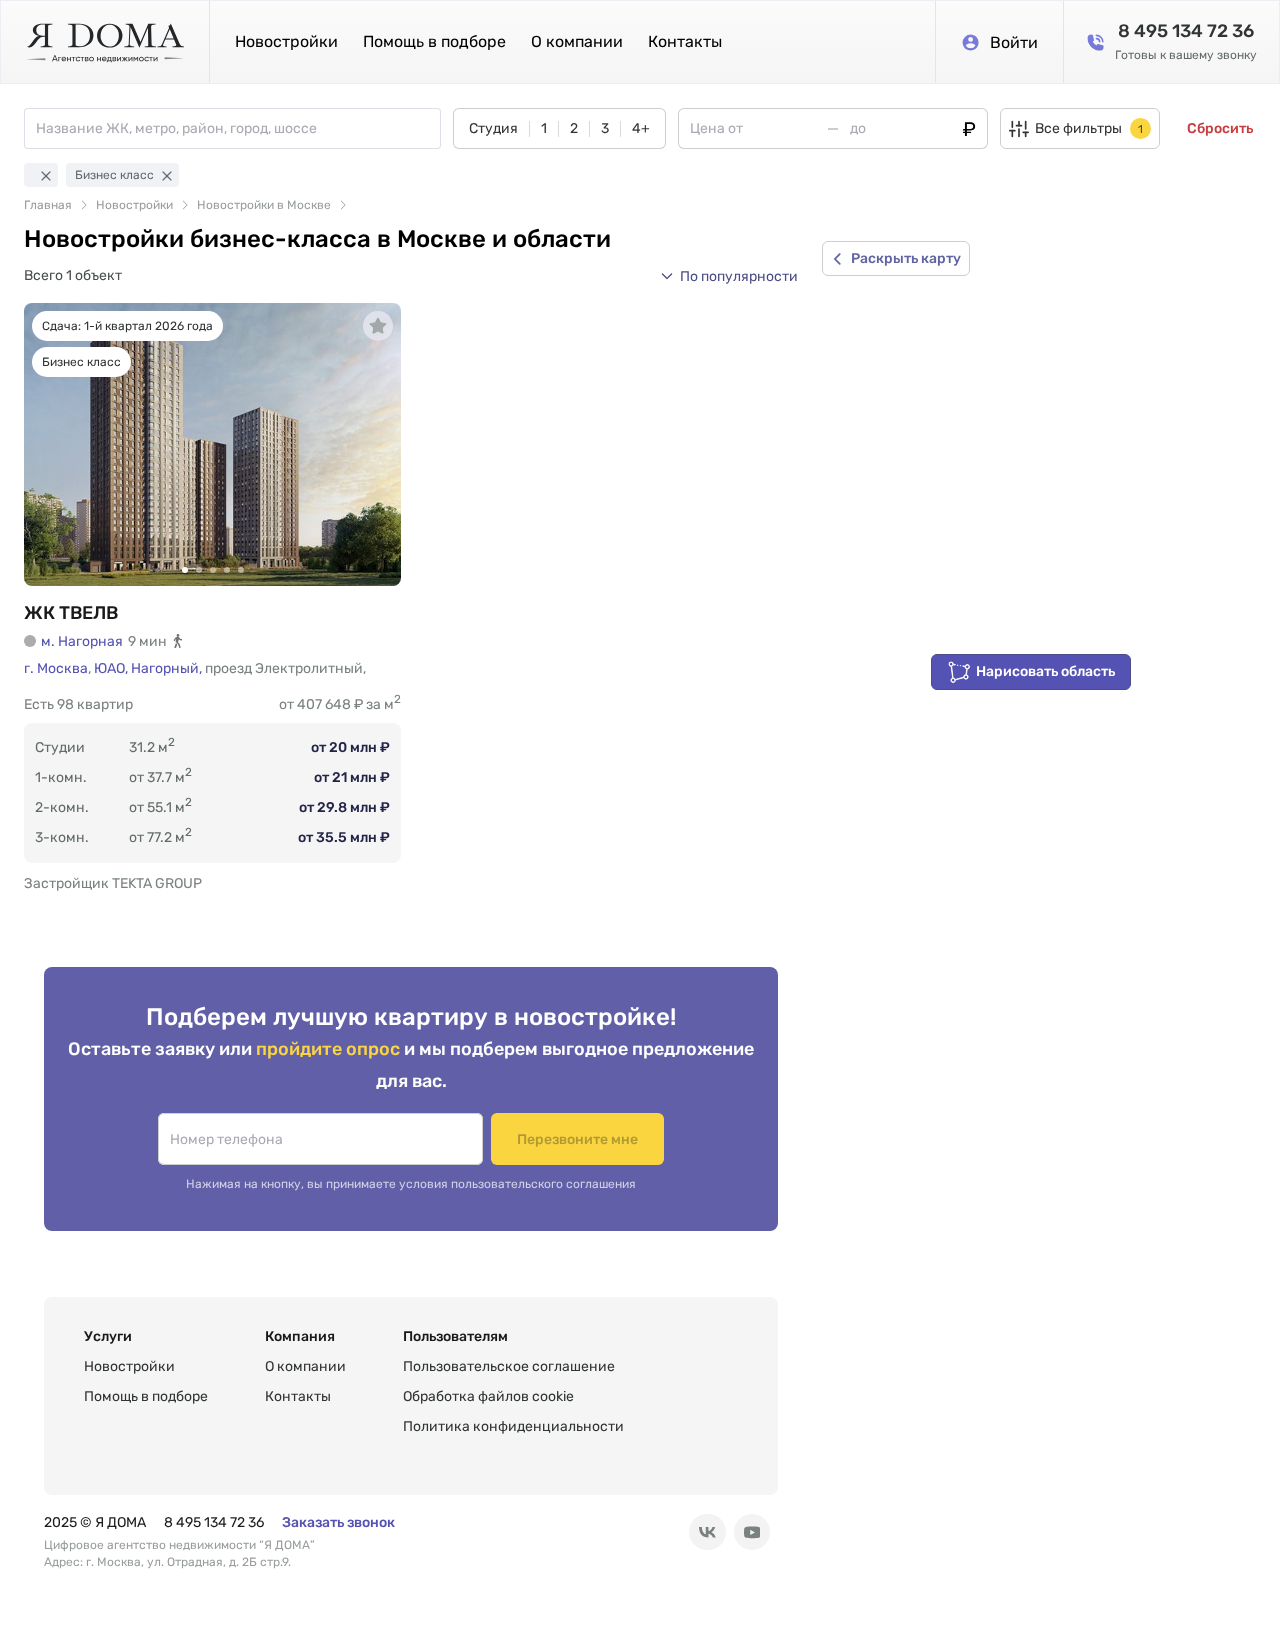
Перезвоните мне (577, 1139)
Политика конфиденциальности (513, 1426)
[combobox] (238, 128)
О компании (577, 41)
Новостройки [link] (134, 205)
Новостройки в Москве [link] (264, 205)
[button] (729, 276)
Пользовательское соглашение (509, 1366)
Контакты (685, 41)
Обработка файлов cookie (488, 1396)
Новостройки (286, 41)
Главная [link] (48, 205)
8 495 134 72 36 (214, 1522)
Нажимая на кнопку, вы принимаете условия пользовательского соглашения (411, 1184)
